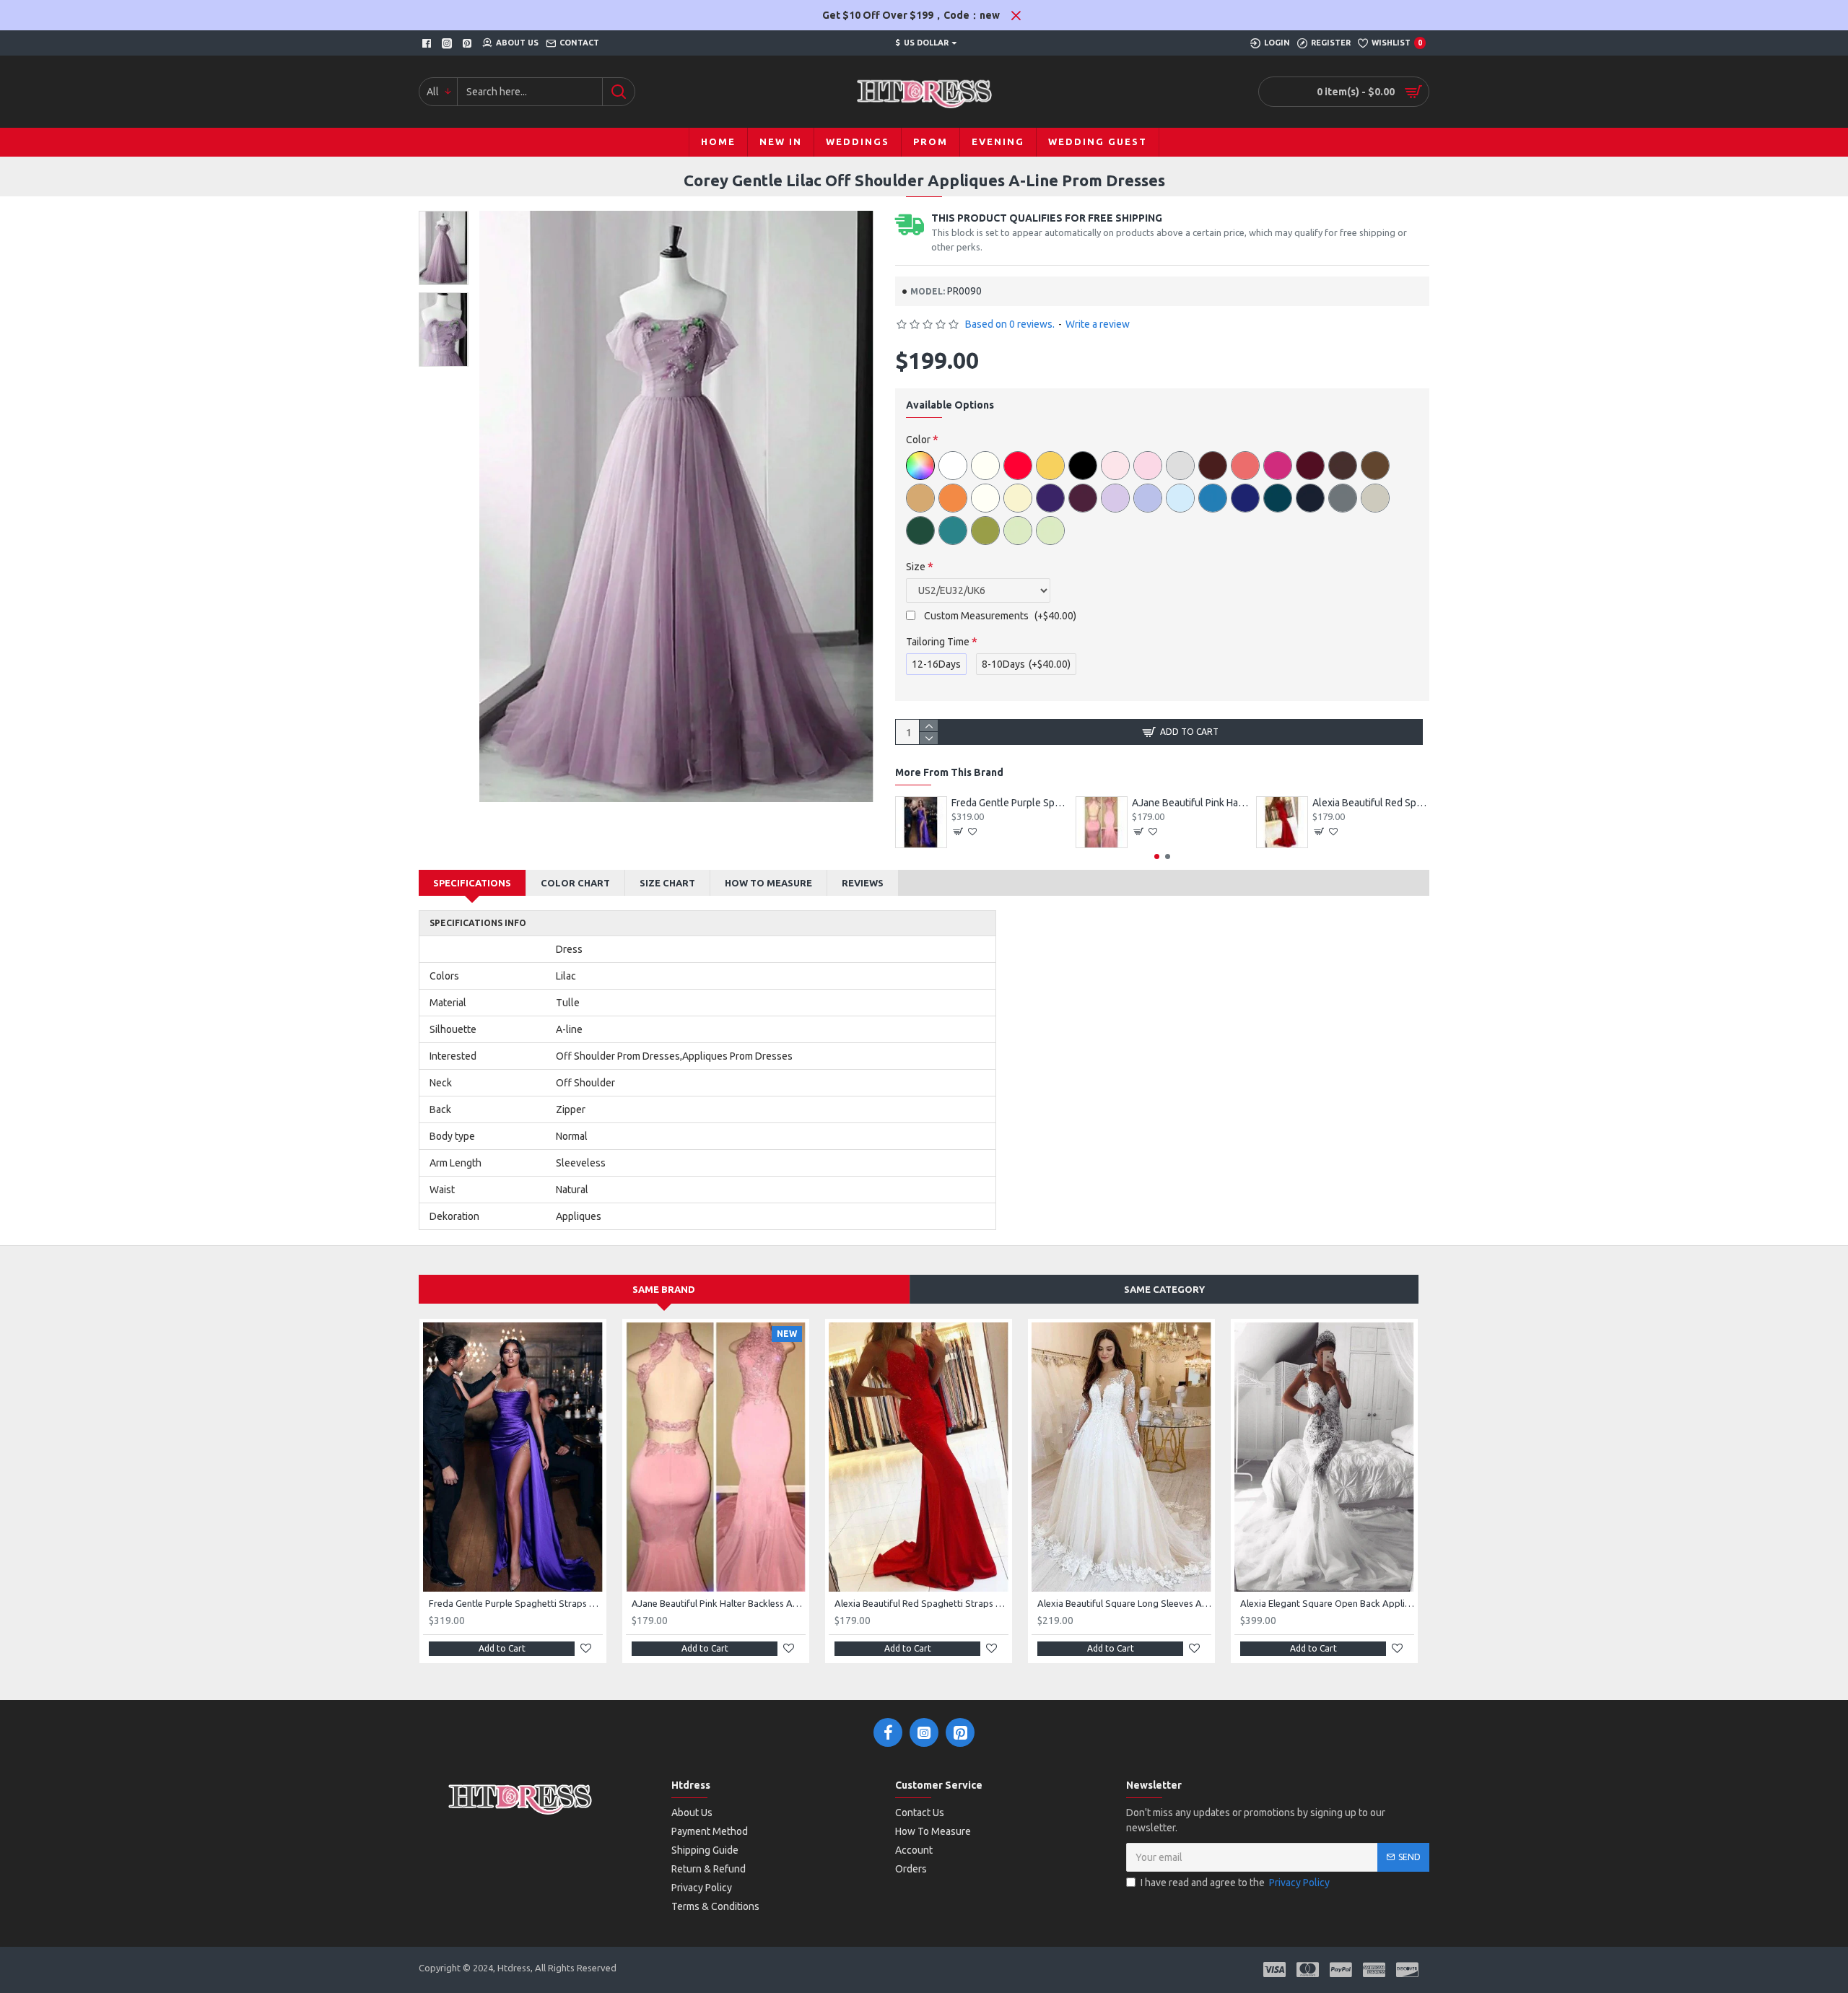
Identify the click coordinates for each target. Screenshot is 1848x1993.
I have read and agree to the (1235, 1883)
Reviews (863, 883)
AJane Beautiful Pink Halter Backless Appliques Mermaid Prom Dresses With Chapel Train (1190, 803)
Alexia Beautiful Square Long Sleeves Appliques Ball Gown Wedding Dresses (1124, 1603)
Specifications (472, 883)
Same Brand (664, 1289)
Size (916, 567)
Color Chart (575, 883)
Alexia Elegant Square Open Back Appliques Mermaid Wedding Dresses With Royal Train (1327, 1603)
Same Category (1164, 1289)
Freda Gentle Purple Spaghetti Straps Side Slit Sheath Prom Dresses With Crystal (1010, 803)
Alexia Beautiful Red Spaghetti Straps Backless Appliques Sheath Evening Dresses (1371, 803)
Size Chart (667, 883)
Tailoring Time (938, 642)
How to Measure (768, 883)
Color (918, 440)
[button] (1157, 856)
